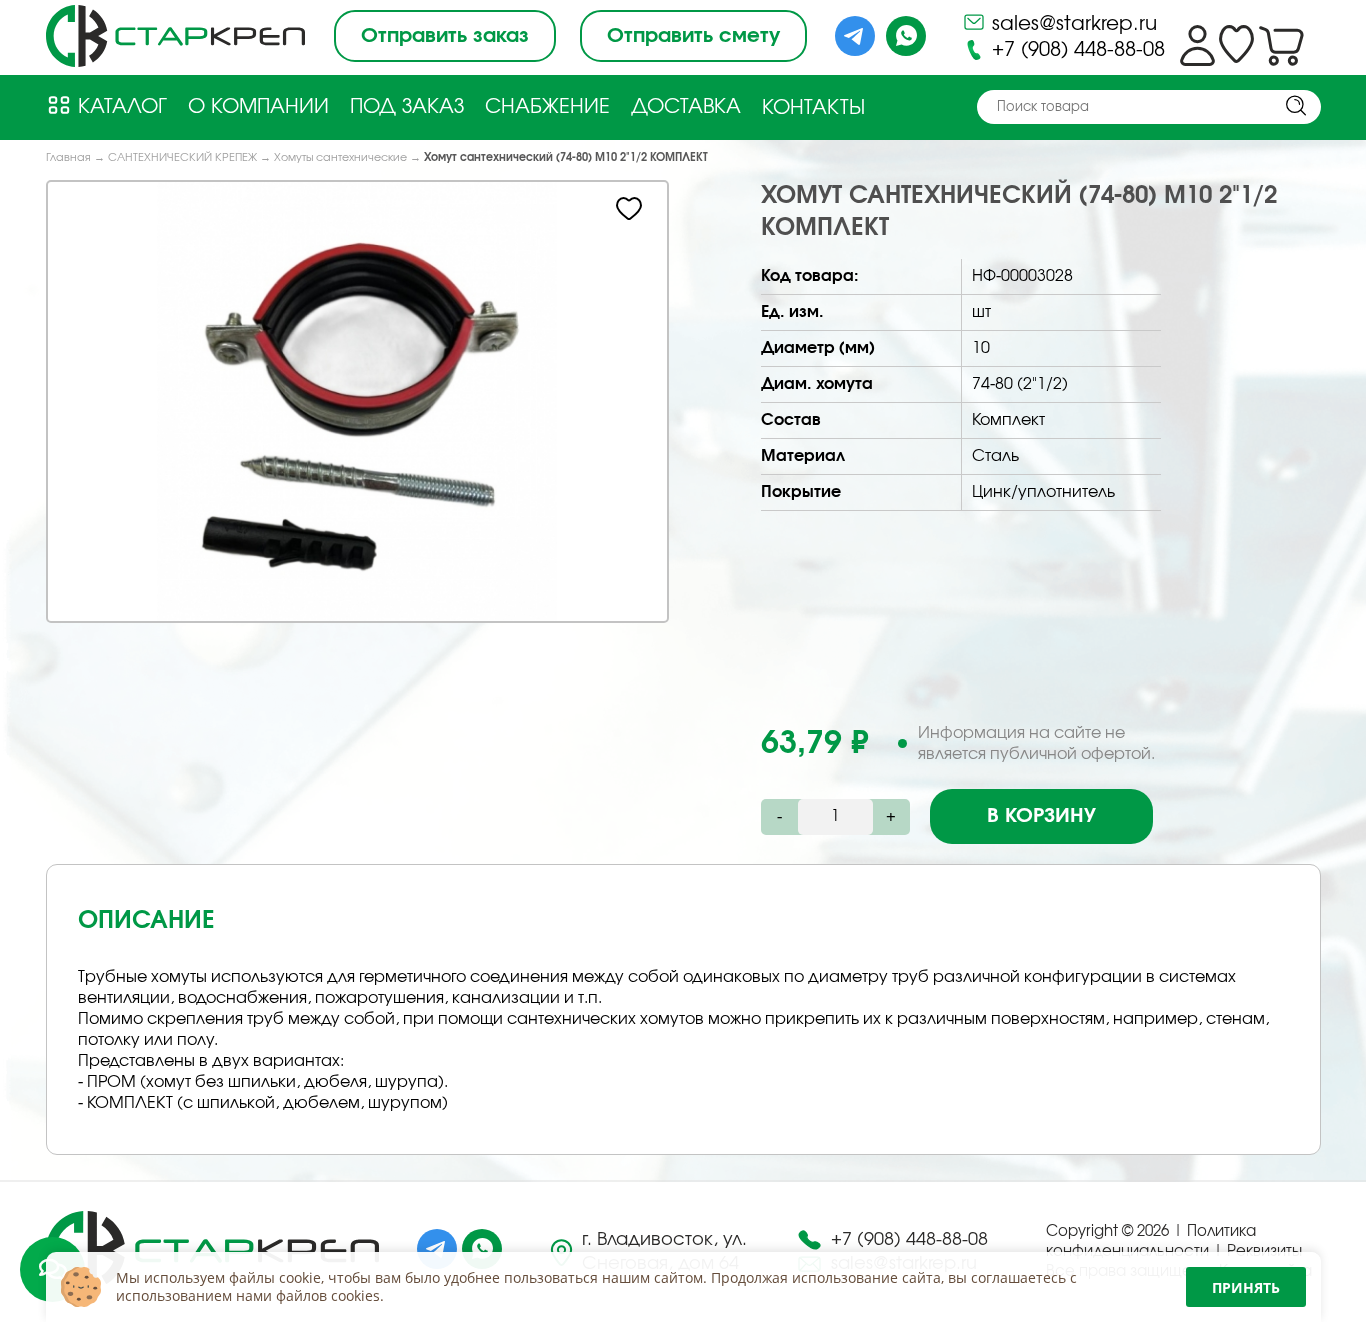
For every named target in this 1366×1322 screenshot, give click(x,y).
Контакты (813, 108)
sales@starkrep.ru (1071, 24)
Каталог (119, 107)
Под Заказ (407, 107)
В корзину (1041, 816)
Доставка (686, 107)
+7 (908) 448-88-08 (1075, 50)
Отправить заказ (445, 36)
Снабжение (547, 107)
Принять (1246, 1287)
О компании (258, 107)
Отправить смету (693, 36)
